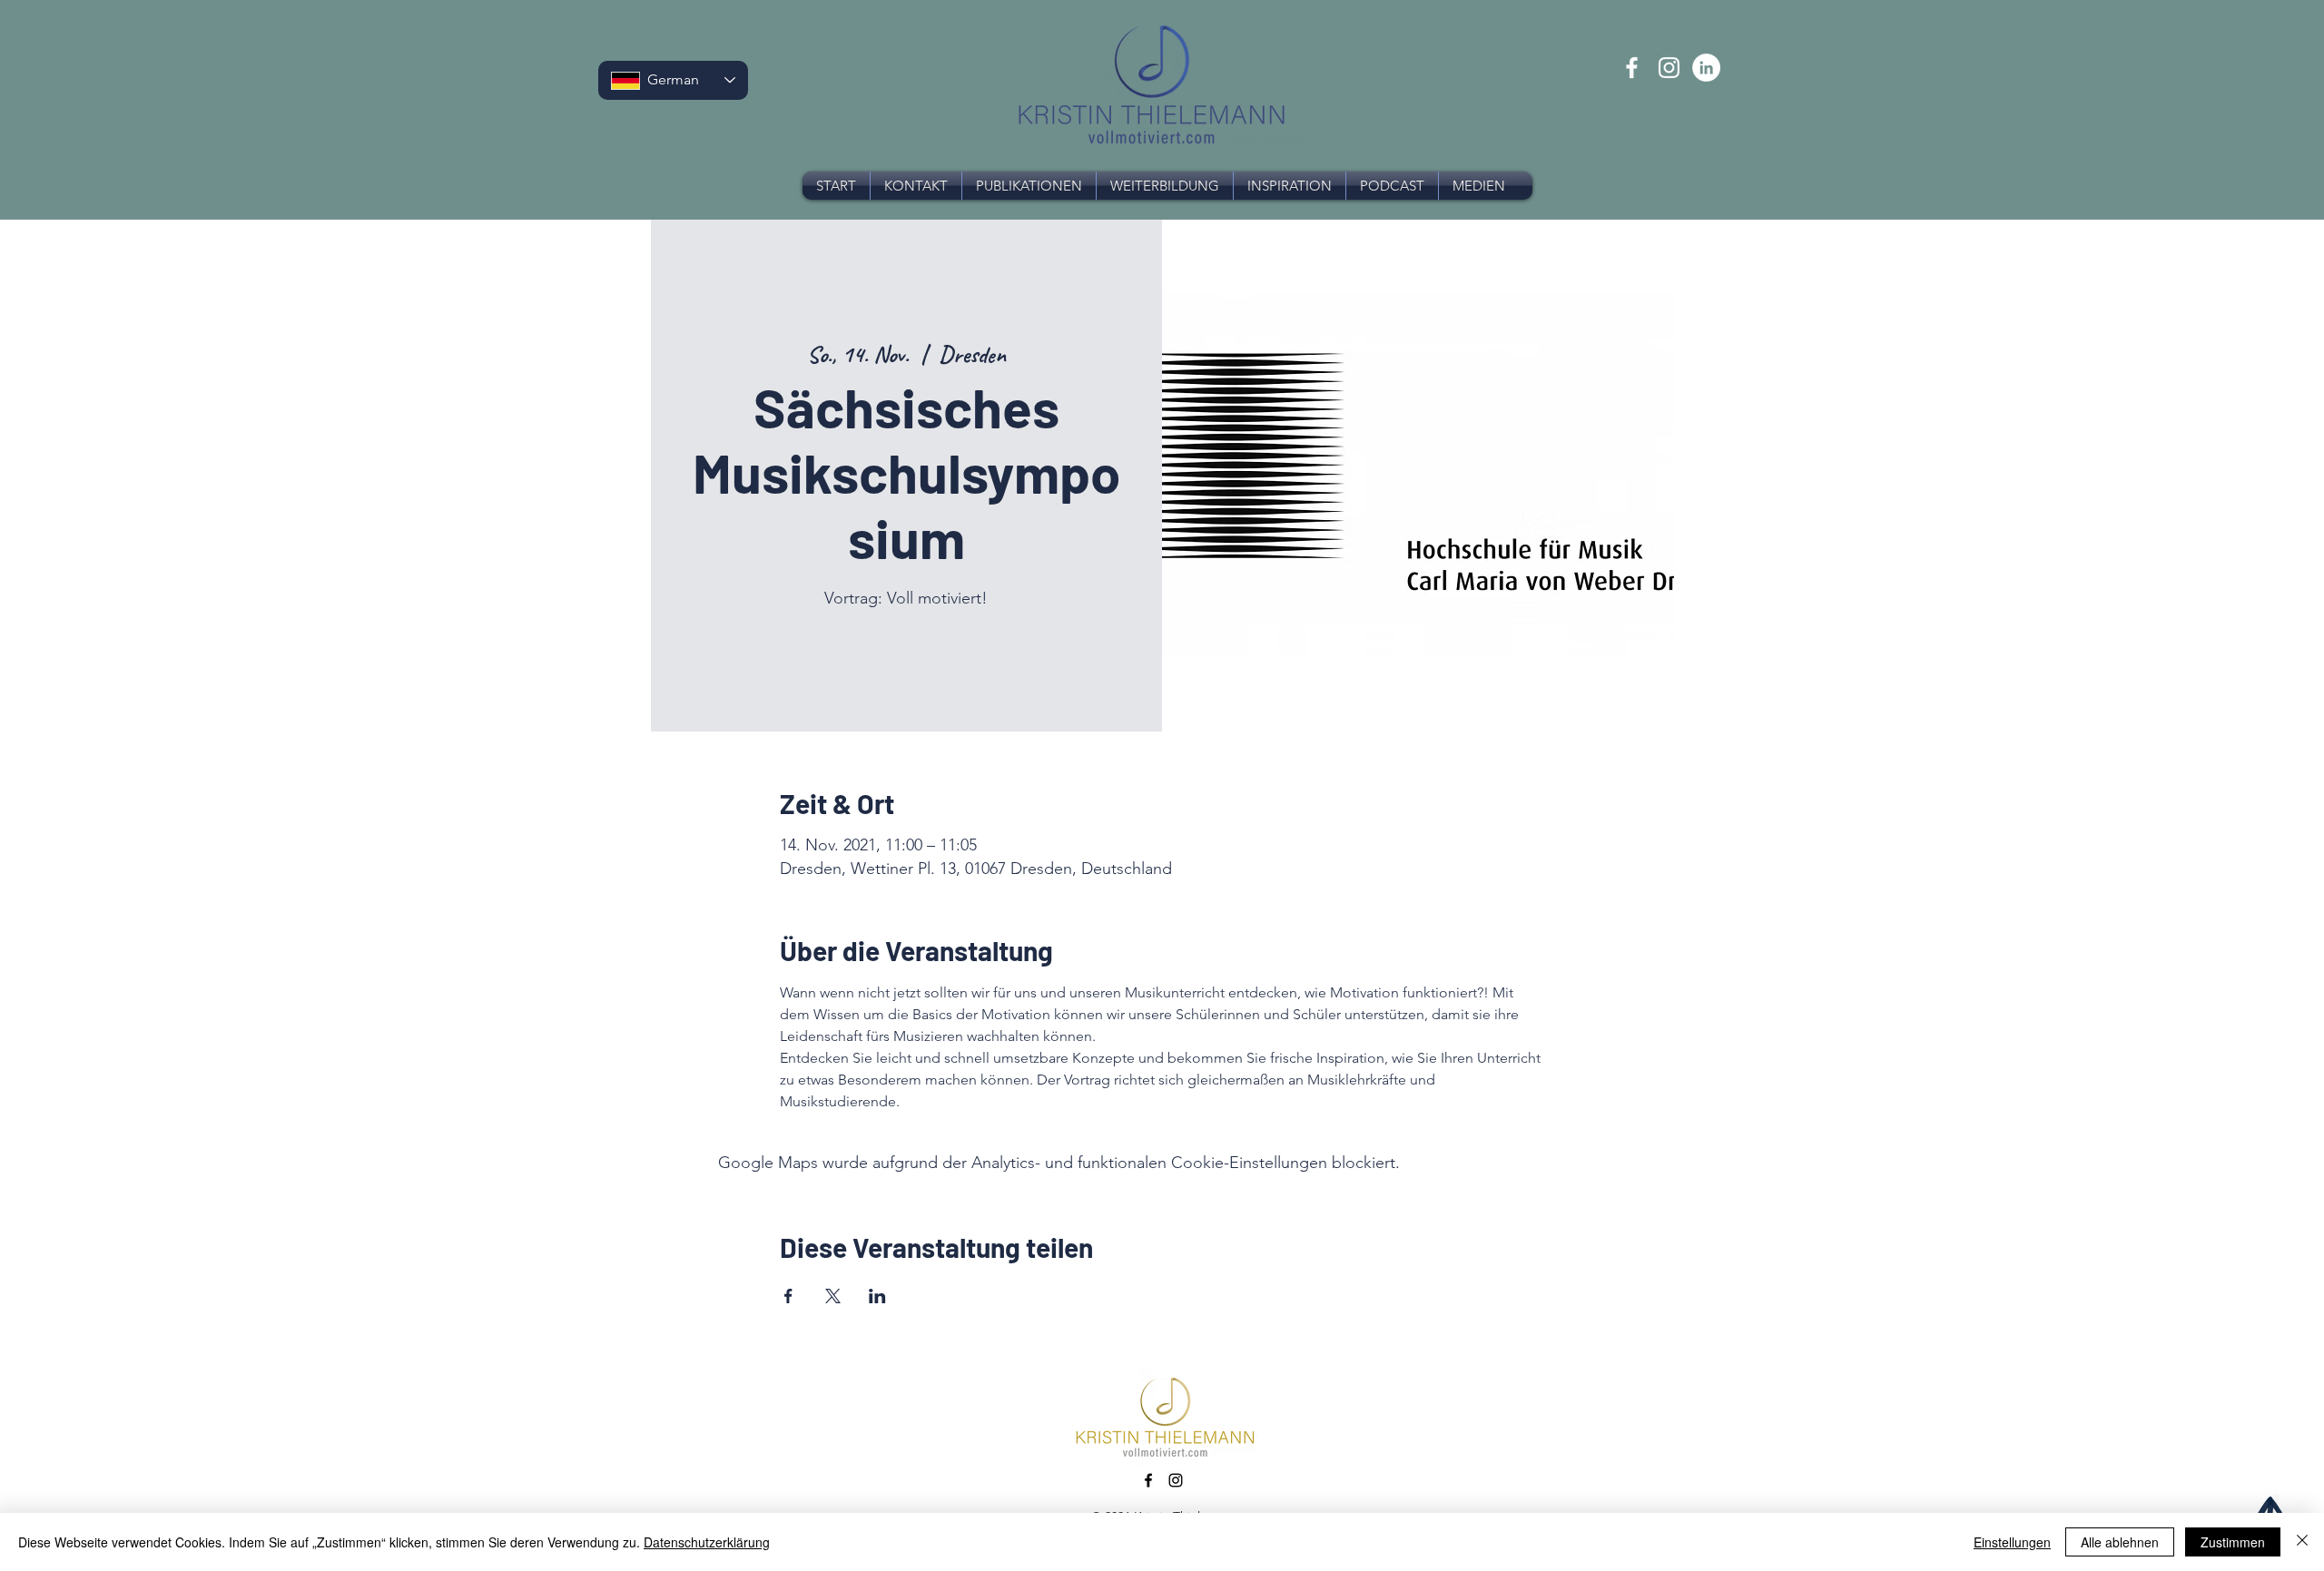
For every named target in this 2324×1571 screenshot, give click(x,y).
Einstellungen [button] (2012, 1542)
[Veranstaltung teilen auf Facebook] (788, 1296)
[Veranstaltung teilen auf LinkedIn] (877, 1296)
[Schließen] (2302, 1542)
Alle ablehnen (2120, 1542)
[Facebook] (1632, 68)
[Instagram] (1669, 68)
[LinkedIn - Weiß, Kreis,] (1706, 68)
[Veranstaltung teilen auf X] (833, 1296)
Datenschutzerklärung (707, 1542)
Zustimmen (2233, 1542)
